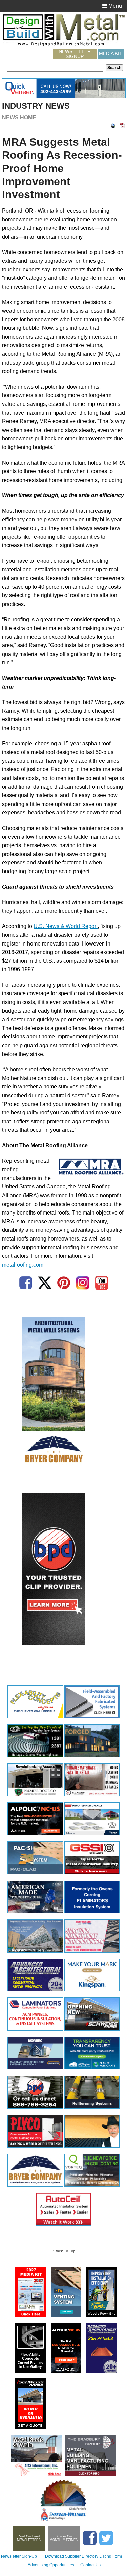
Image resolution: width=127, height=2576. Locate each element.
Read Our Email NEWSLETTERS (29, 2538)
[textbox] (55, 68)
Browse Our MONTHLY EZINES (64, 2538)
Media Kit (111, 53)
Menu (114, 6)
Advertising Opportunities (51, 2565)
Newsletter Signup (75, 54)
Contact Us (90, 2565)
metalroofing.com (23, 1265)
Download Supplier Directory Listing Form (83, 2556)
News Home (19, 117)
